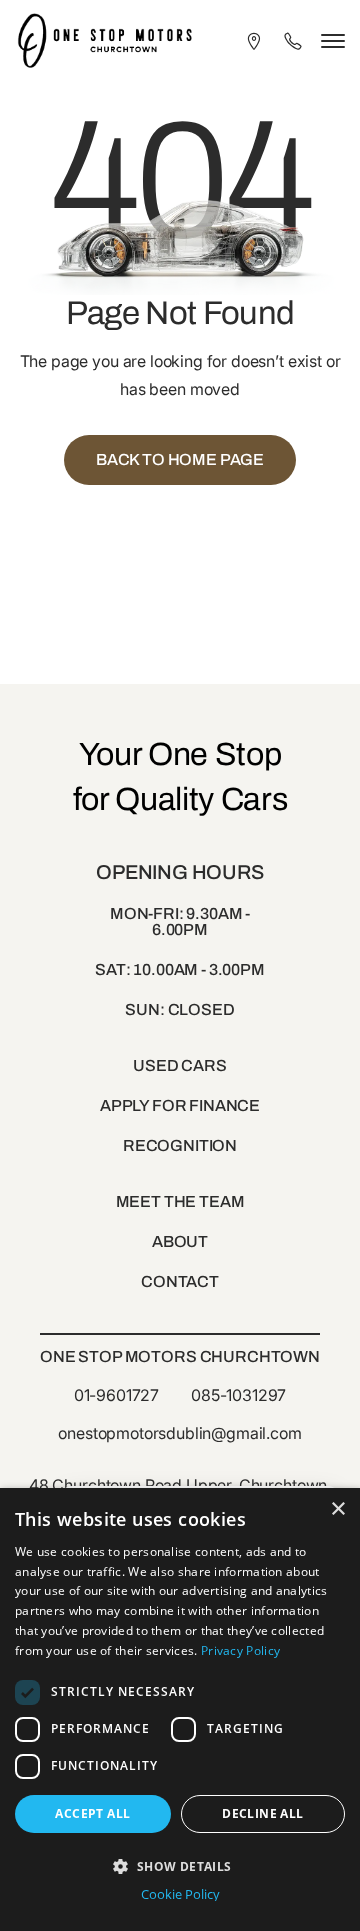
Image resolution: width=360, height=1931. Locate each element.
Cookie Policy (180, 1894)
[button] (180, 1864)
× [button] (337, 1509)
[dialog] (180, 1709)
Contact (180, 1281)
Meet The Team (180, 1201)
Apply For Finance (180, 1105)
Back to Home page (180, 459)
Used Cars (180, 1065)
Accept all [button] (92, 1813)
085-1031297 (238, 1395)
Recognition (180, 1145)
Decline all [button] (262, 1813)
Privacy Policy (240, 1650)
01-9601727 (116, 1395)
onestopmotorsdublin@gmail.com (179, 1433)
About (180, 1241)
